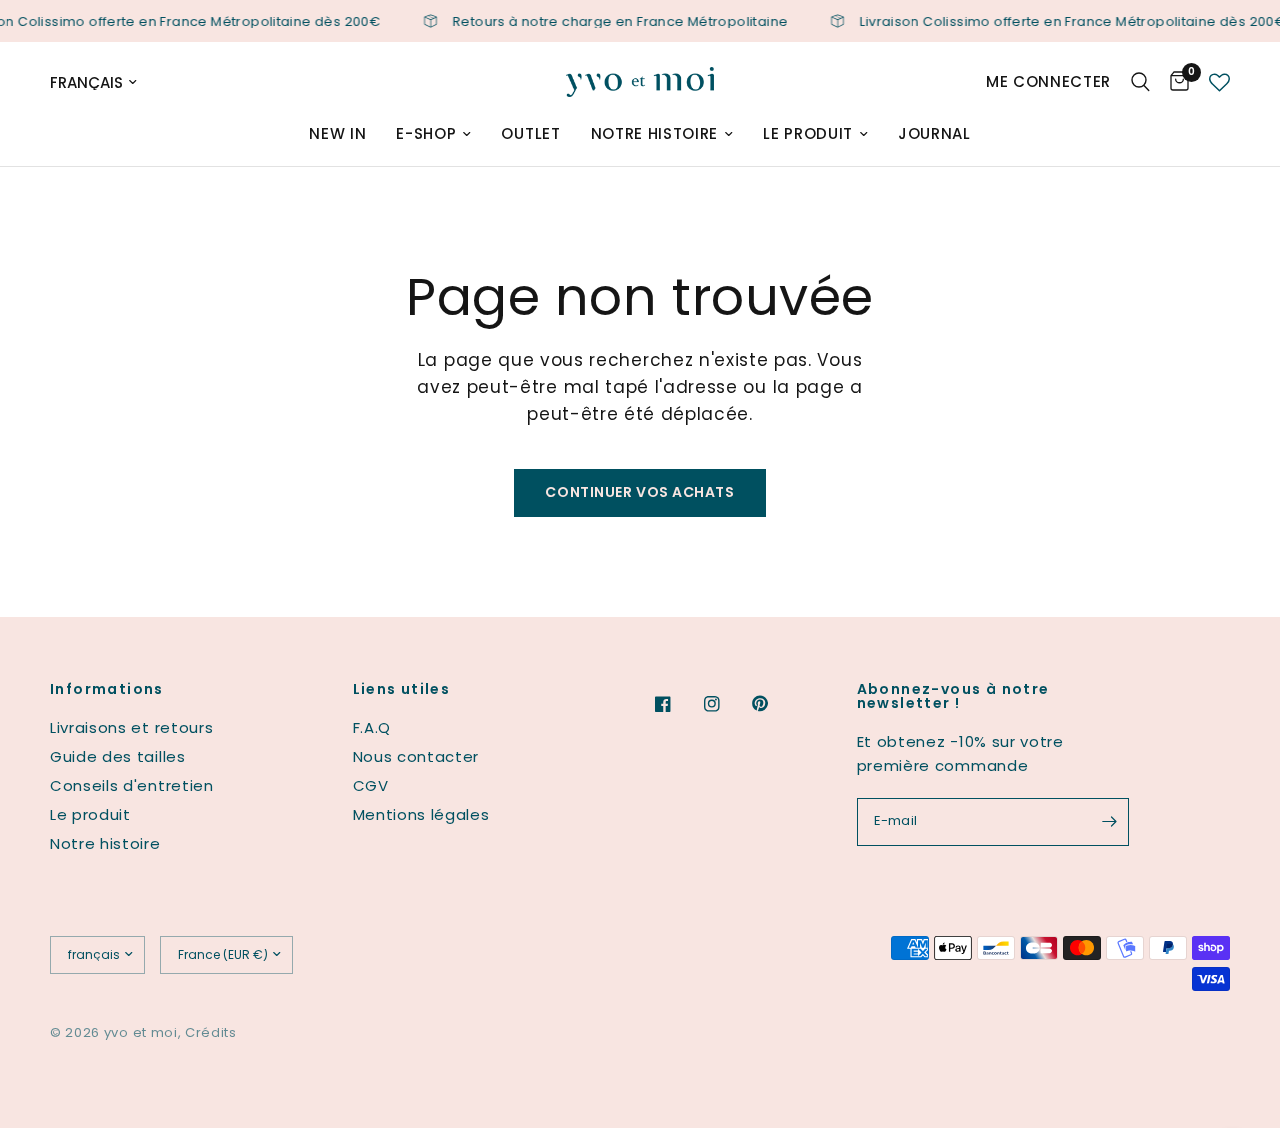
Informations (107, 689)
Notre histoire (655, 133)
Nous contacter (416, 756)
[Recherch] (1140, 82)
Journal (934, 133)
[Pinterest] (774, 704)
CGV (371, 785)
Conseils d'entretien (132, 785)
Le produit (808, 133)
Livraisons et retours (131, 727)
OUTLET (530, 133)
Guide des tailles (118, 756)
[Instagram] (726, 704)
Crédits (211, 1032)
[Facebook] (677, 704)
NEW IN (337, 133)
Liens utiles (402, 689)
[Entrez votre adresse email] (1109, 822)
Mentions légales (421, 814)
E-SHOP (426, 133)
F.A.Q (372, 727)
